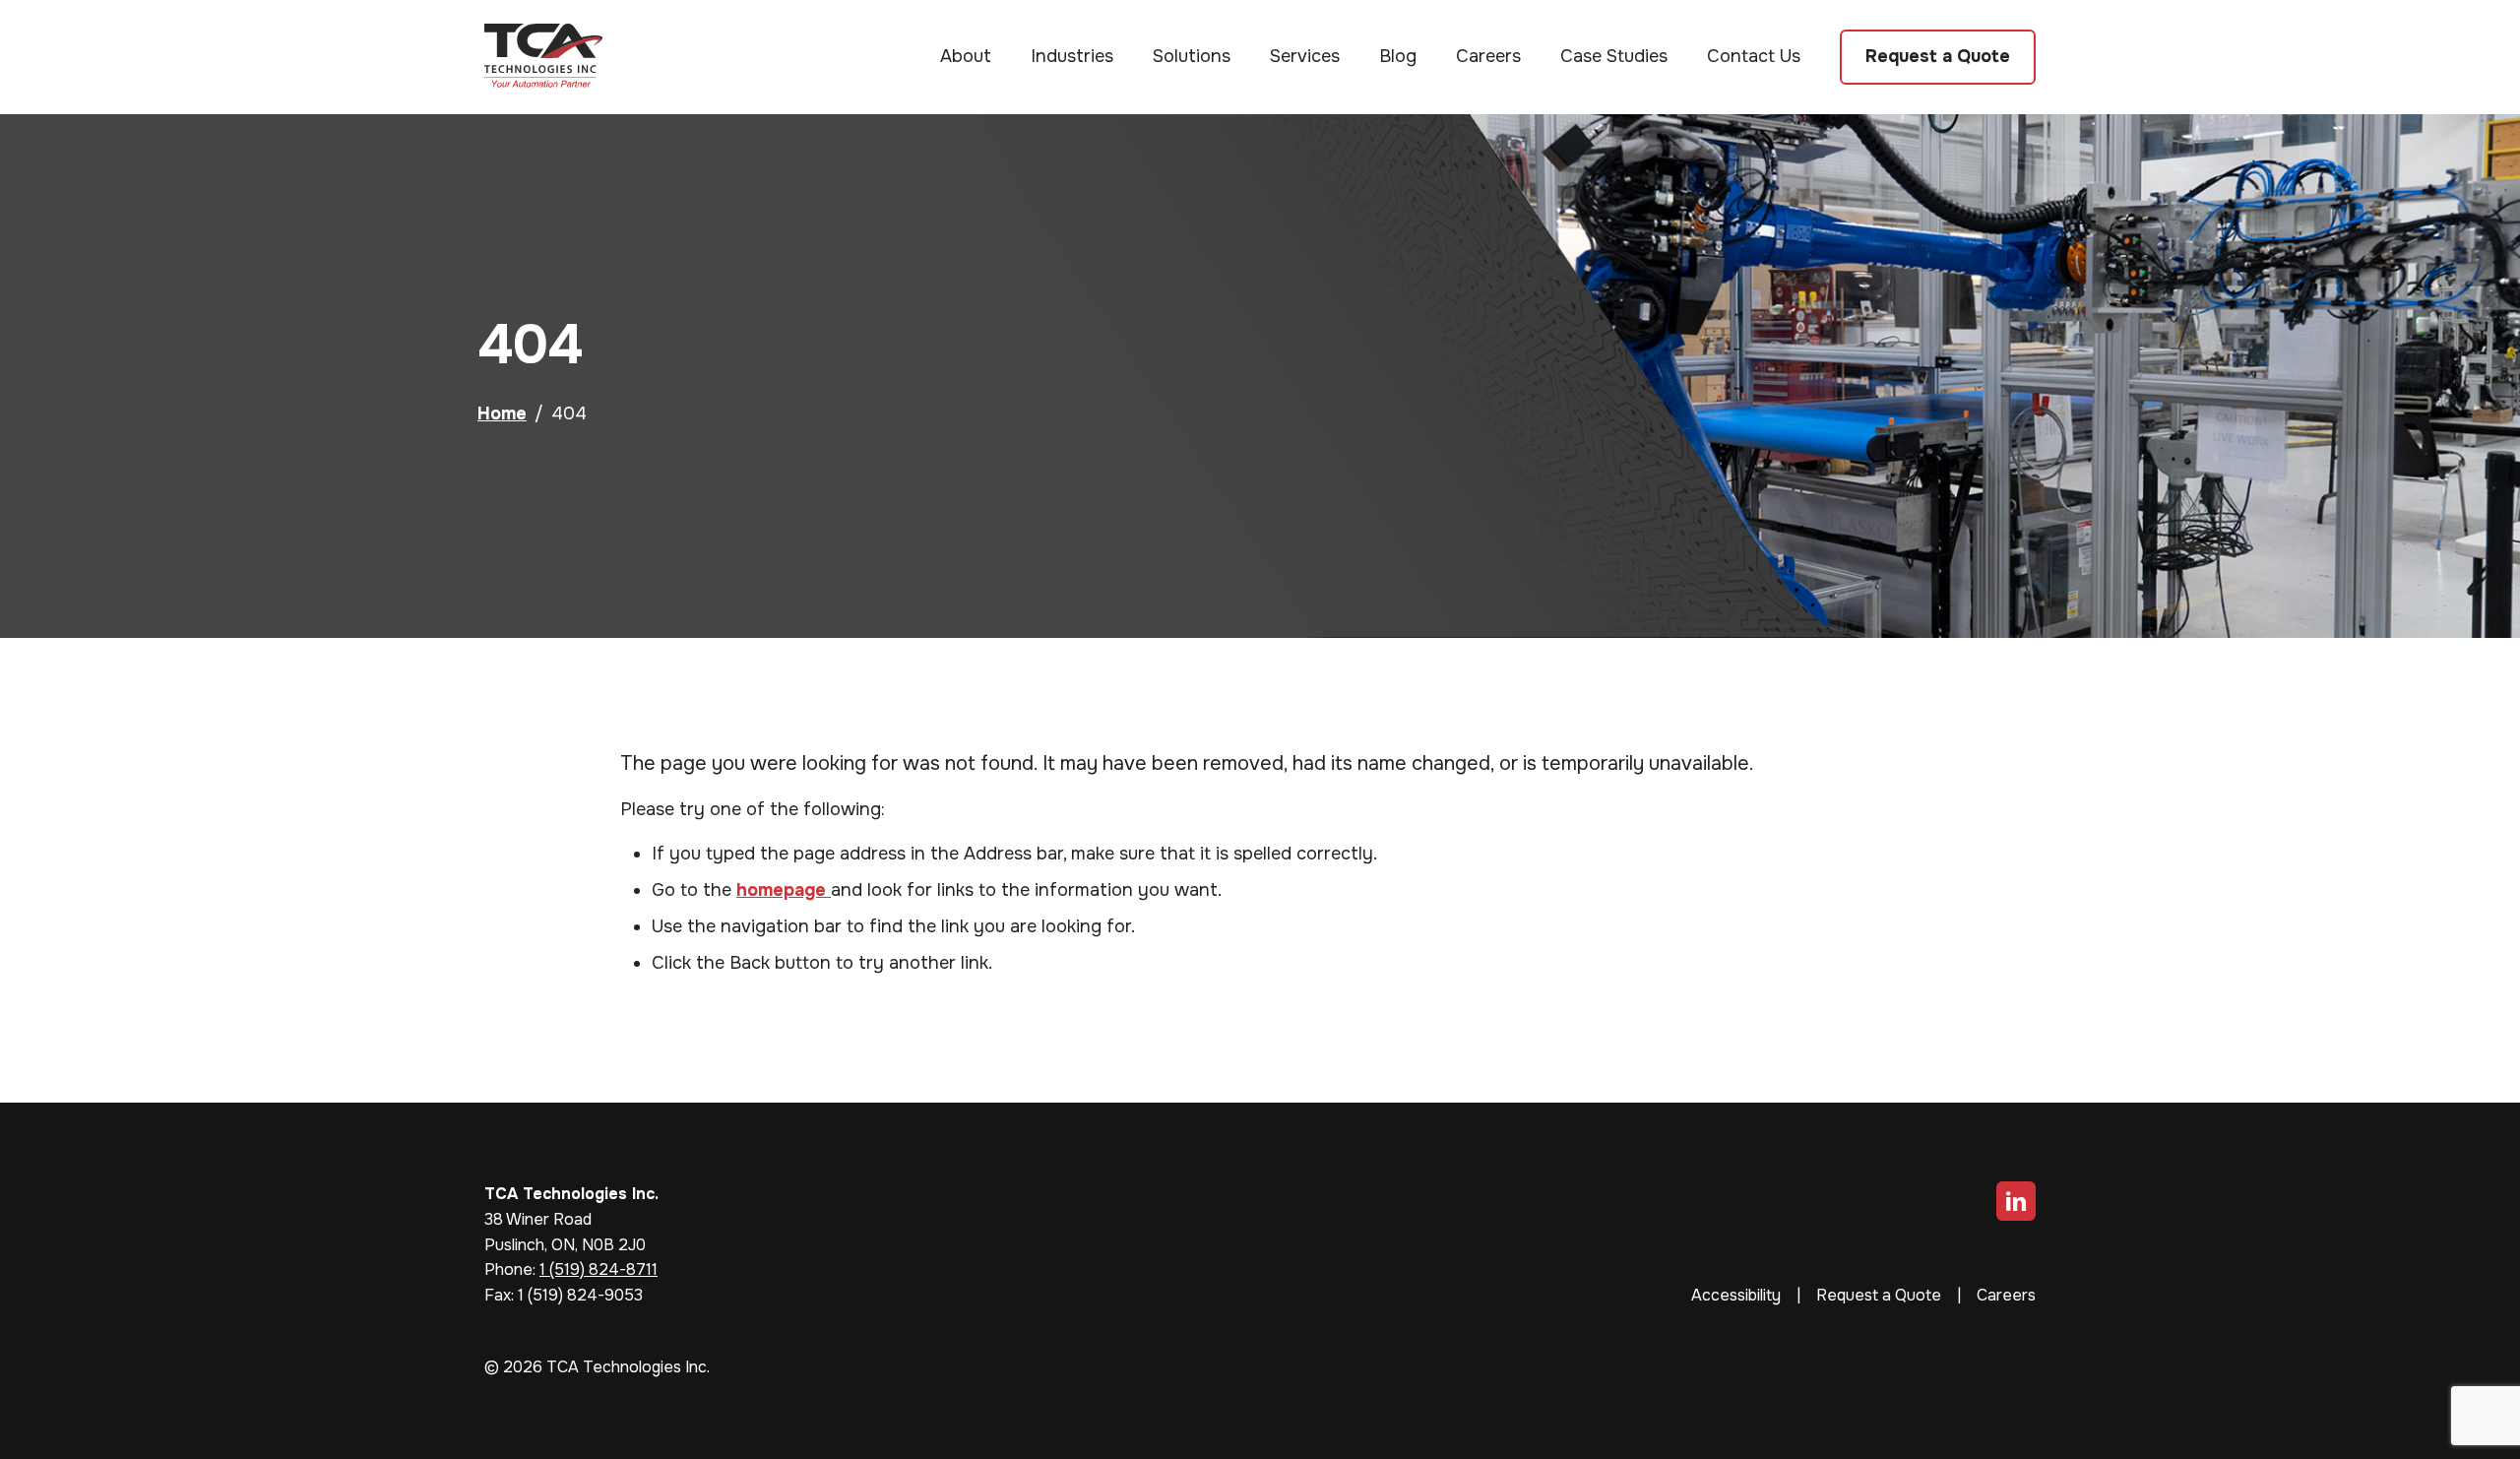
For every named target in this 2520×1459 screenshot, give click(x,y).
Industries (1072, 56)
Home (502, 413)
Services (1305, 56)
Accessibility (1736, 1295)
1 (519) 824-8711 (598, 1269)
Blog (1398, 56)
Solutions (1192, 56)
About (966, 56)
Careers (1488, 56)
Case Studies (1614, 56)
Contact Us (1754, 56)
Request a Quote (1938, 56)
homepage (784, 890)
